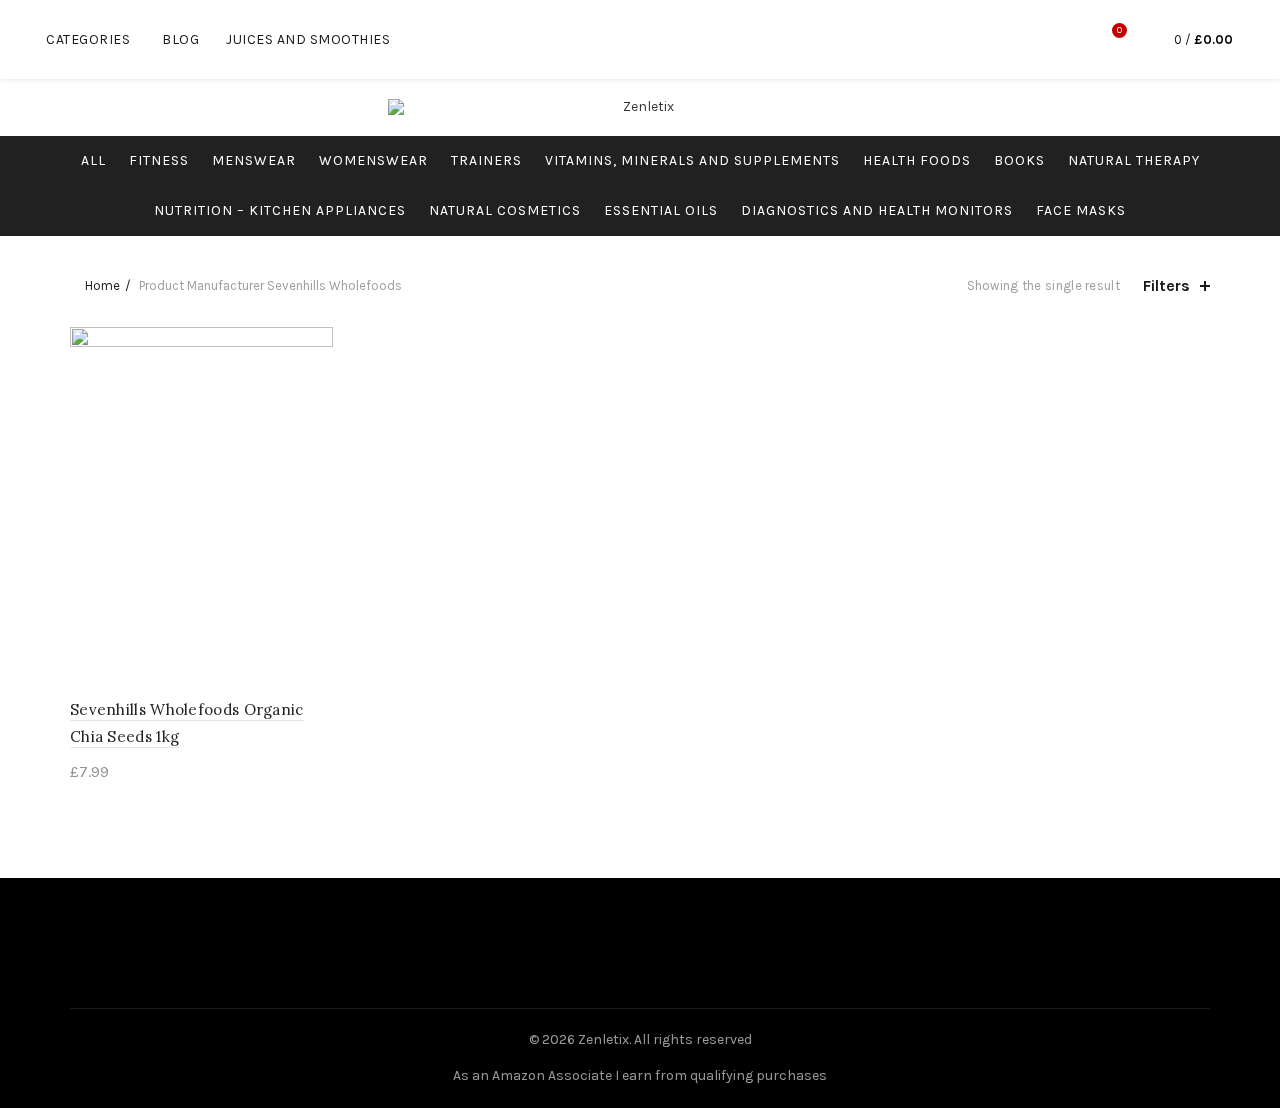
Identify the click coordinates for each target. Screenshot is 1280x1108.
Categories (88, 39)
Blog (180, 39)
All (93, 160)
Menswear (254, 160)
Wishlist (1119, 30)
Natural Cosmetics (505, 210)
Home (102, 285)
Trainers (486, 160)
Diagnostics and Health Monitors (877, 210)
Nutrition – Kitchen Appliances (280, 210)
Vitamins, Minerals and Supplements (692, 160)
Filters (1166, 285)
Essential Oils (661, 210)
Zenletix (603, 1039)
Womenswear (373, 160)
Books (1019, 160)
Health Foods (917, 160)
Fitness (159, 160)
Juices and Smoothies (308, 39)
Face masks (1081, 210)
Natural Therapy (1134, 160)
